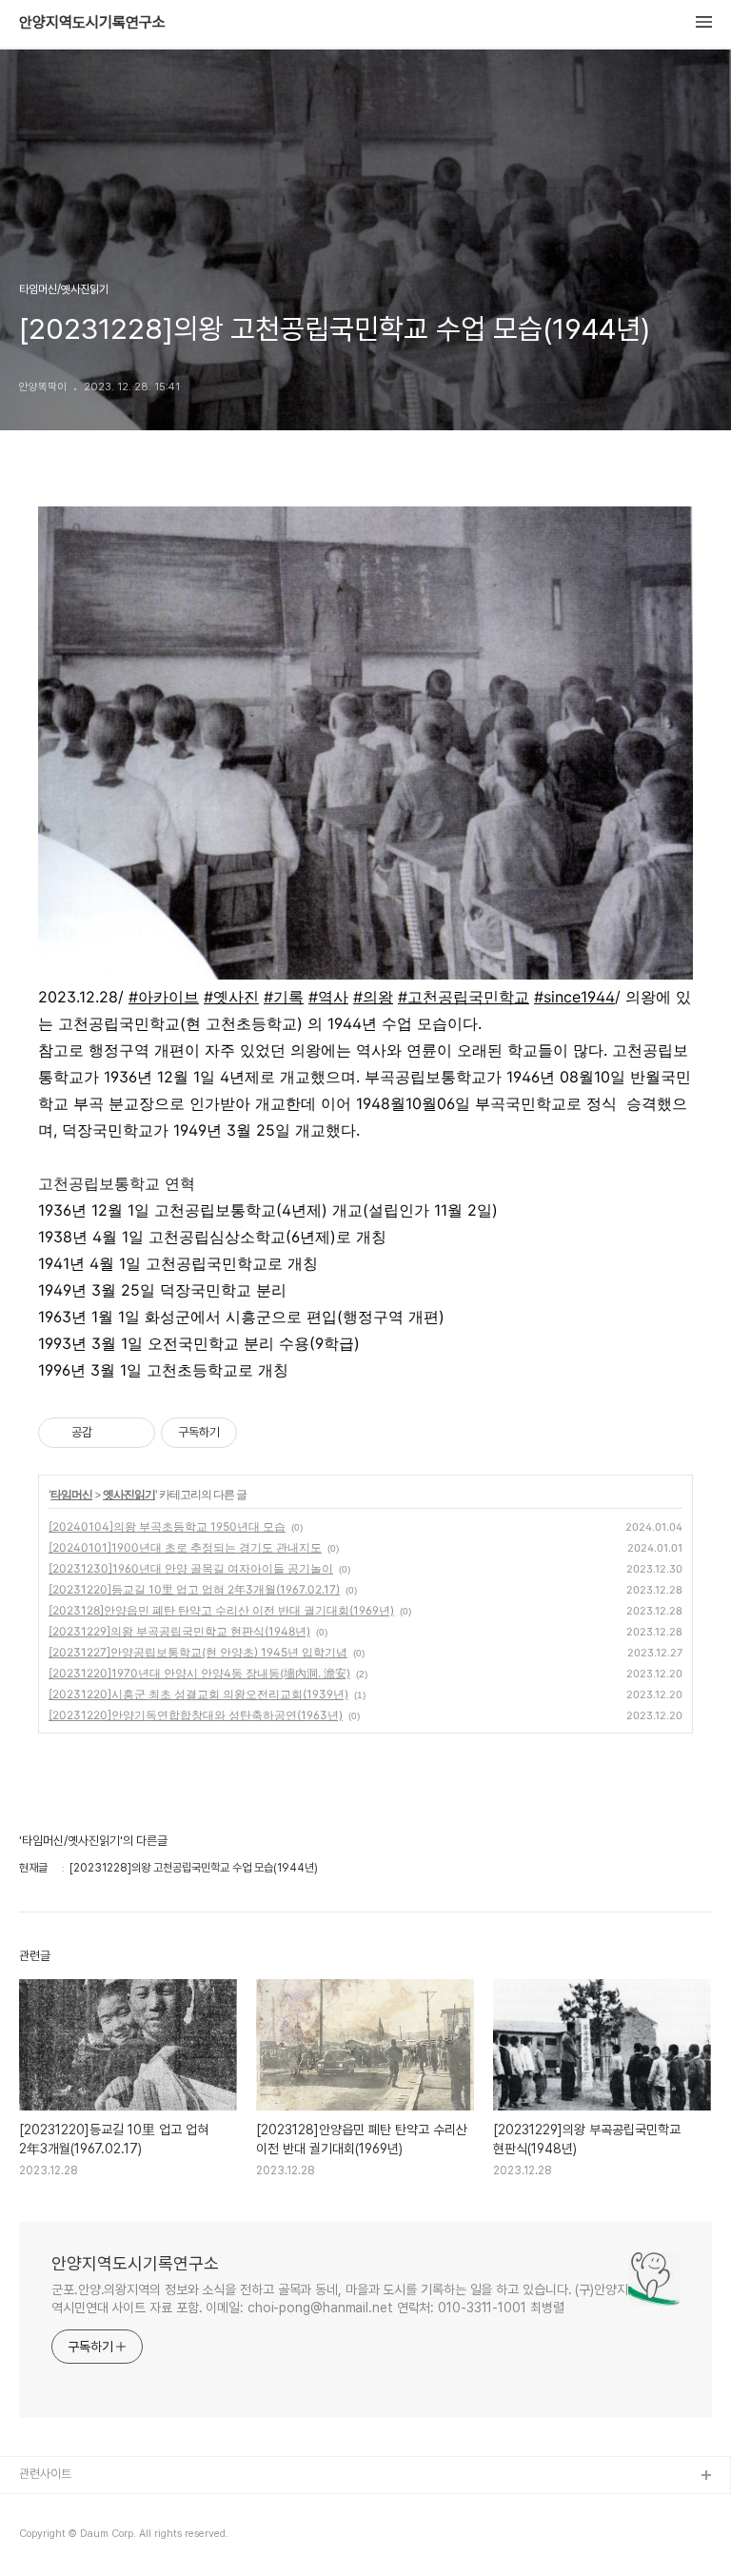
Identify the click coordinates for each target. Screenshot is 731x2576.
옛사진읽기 (129, 1494)
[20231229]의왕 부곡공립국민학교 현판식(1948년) (179, 1631)
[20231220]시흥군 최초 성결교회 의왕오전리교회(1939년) (198, 1694)
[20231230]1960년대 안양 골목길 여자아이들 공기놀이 (191, 1568)
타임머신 (71, 1494)
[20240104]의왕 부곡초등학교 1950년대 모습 (167, 1526)
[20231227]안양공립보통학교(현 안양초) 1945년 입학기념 (198, 1652)
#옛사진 (231, 997)
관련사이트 (45, 2474)
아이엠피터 (46, 2507)
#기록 (284, 997)
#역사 (328, 997)
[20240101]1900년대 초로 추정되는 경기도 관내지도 (185, 1547)
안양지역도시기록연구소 (92, 23)
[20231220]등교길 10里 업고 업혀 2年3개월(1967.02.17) (194, 1589)
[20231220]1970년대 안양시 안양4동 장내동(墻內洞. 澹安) (199, 1673)
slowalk (41, 2537)
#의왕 (373, 997)
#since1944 (574, 997)
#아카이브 (164, 997)
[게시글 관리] (134, 1433)
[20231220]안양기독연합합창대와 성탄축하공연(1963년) (196, 1715)
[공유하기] (110, 1433)
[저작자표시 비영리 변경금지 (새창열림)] (263, 1433)
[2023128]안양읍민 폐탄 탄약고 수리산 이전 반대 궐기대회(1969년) (221, 1610)
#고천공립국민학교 (464, 997)
